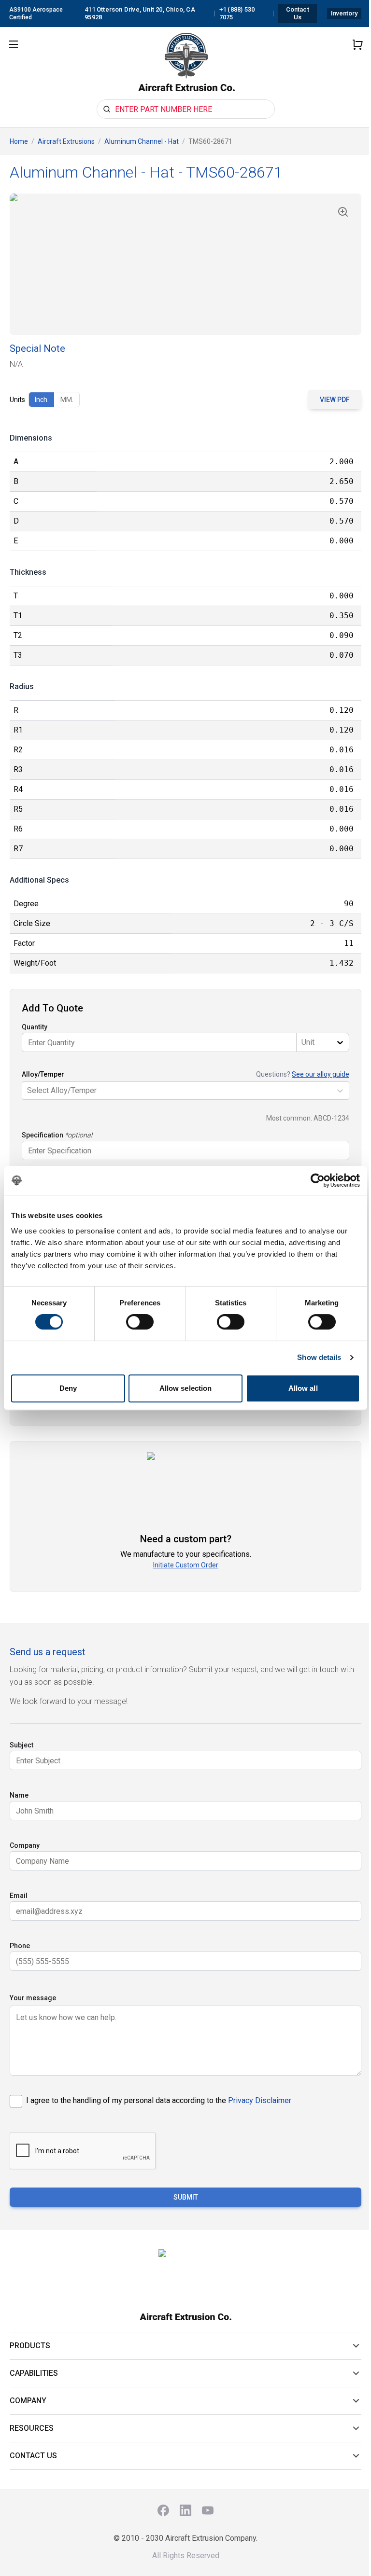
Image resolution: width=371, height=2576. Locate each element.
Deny (68, 1388)
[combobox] (302, 1042)
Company (25, 1845)
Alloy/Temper (43, 1074)
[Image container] (185, 264)
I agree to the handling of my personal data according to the (159, 2100)
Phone (20, 1946)
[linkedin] (185, 2510)
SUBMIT (186, 2197)
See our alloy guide (321, 1074)
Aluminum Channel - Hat (142, 141)
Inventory (344, 13)
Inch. (42, 400)
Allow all (303, 1388)
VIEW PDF (335, 400)
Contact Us (297, 13)
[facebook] (163, 2510)
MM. (67, 400)
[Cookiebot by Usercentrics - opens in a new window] (318, 1180)
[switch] (140, 1322)
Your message (33, 1998)
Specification (43, 1135)
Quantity (35, 1027)
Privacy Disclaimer (260, 2100)
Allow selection (186, 1388)
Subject (21, 1745)
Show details (319, 1357)
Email (19, 1896)
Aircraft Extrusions (66, 141)
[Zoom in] (343, 212)
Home (19, 141)
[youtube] (208, 2510)
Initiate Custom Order (186, 1565)
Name (19, 1795)
